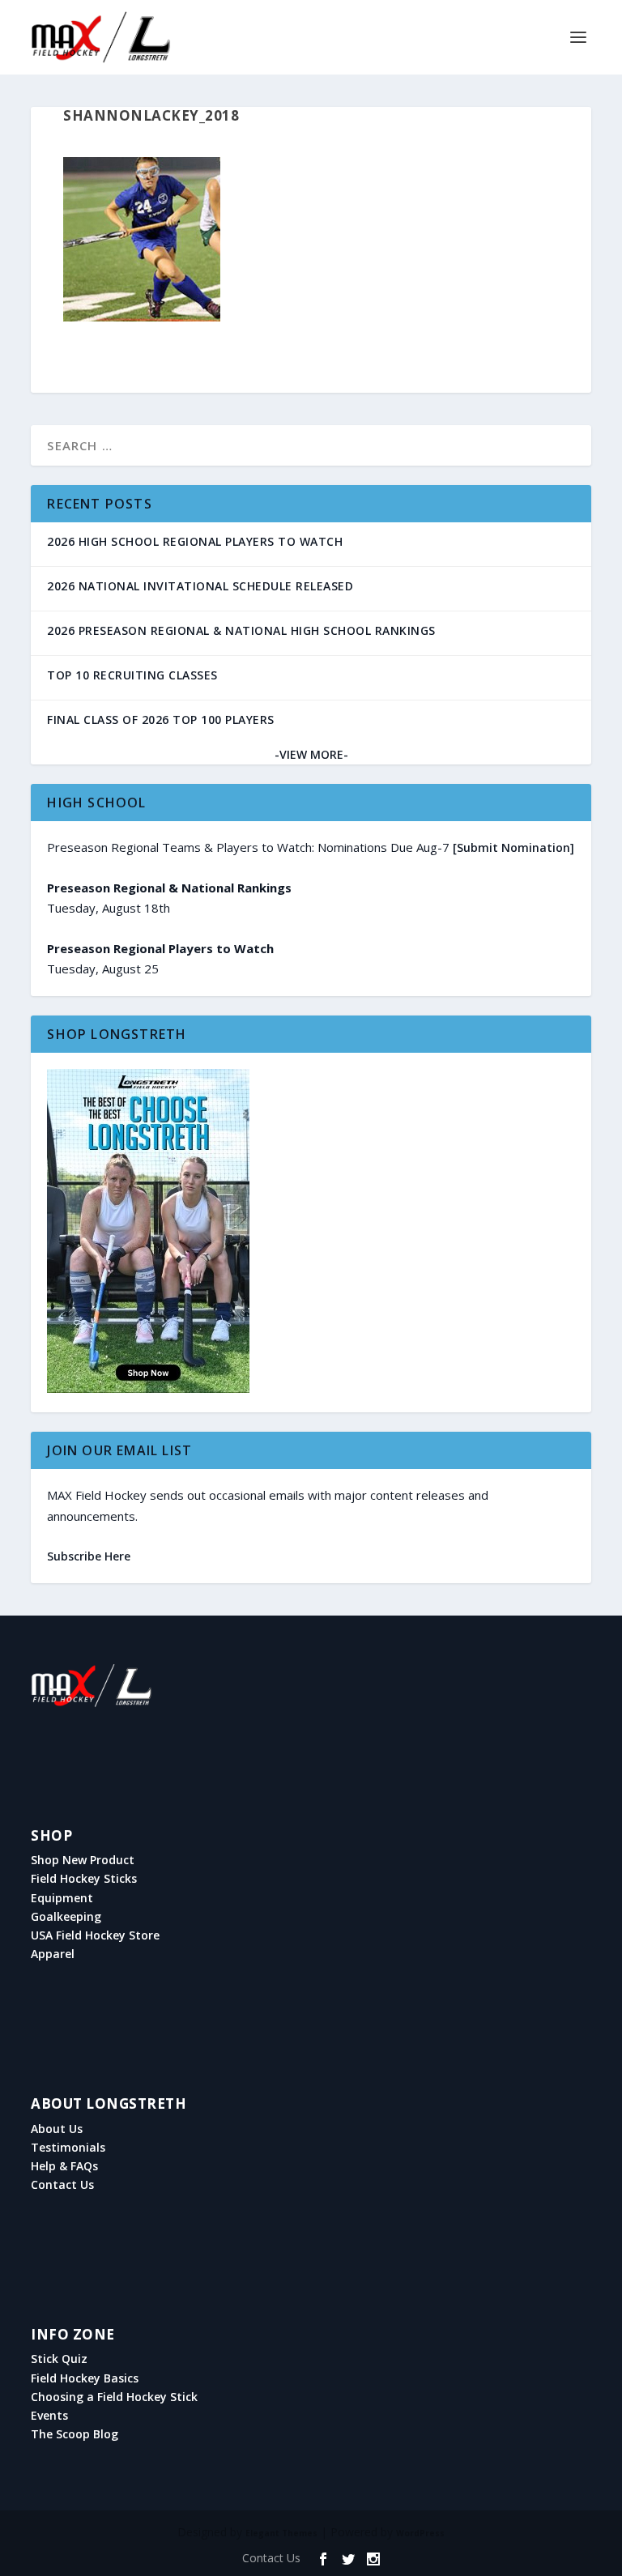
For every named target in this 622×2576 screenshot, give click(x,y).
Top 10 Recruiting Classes (132, 675)
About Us (57, 2129)
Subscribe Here (89, 1556)
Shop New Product (83, 1860)
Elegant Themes (281, 2533)
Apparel (53, 1954)
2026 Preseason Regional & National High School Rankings (241, 630)
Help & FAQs (64, 2166)
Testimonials (68, 2148)
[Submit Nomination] (513, 847)
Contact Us (62, 2185)
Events (49, 2416)
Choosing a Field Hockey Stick (114, 2397)
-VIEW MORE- (311, 754)
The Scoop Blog (75, 2434)
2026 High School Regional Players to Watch (195, 541)
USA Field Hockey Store (95, 1935)
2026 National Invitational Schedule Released (200, 586)
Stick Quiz (59, 2359)
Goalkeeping (66, 1917)
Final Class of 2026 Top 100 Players (161, 720)
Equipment (62, 1898)
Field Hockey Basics (85, 2378)
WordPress (420, 2533)
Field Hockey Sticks (84, 1879)
